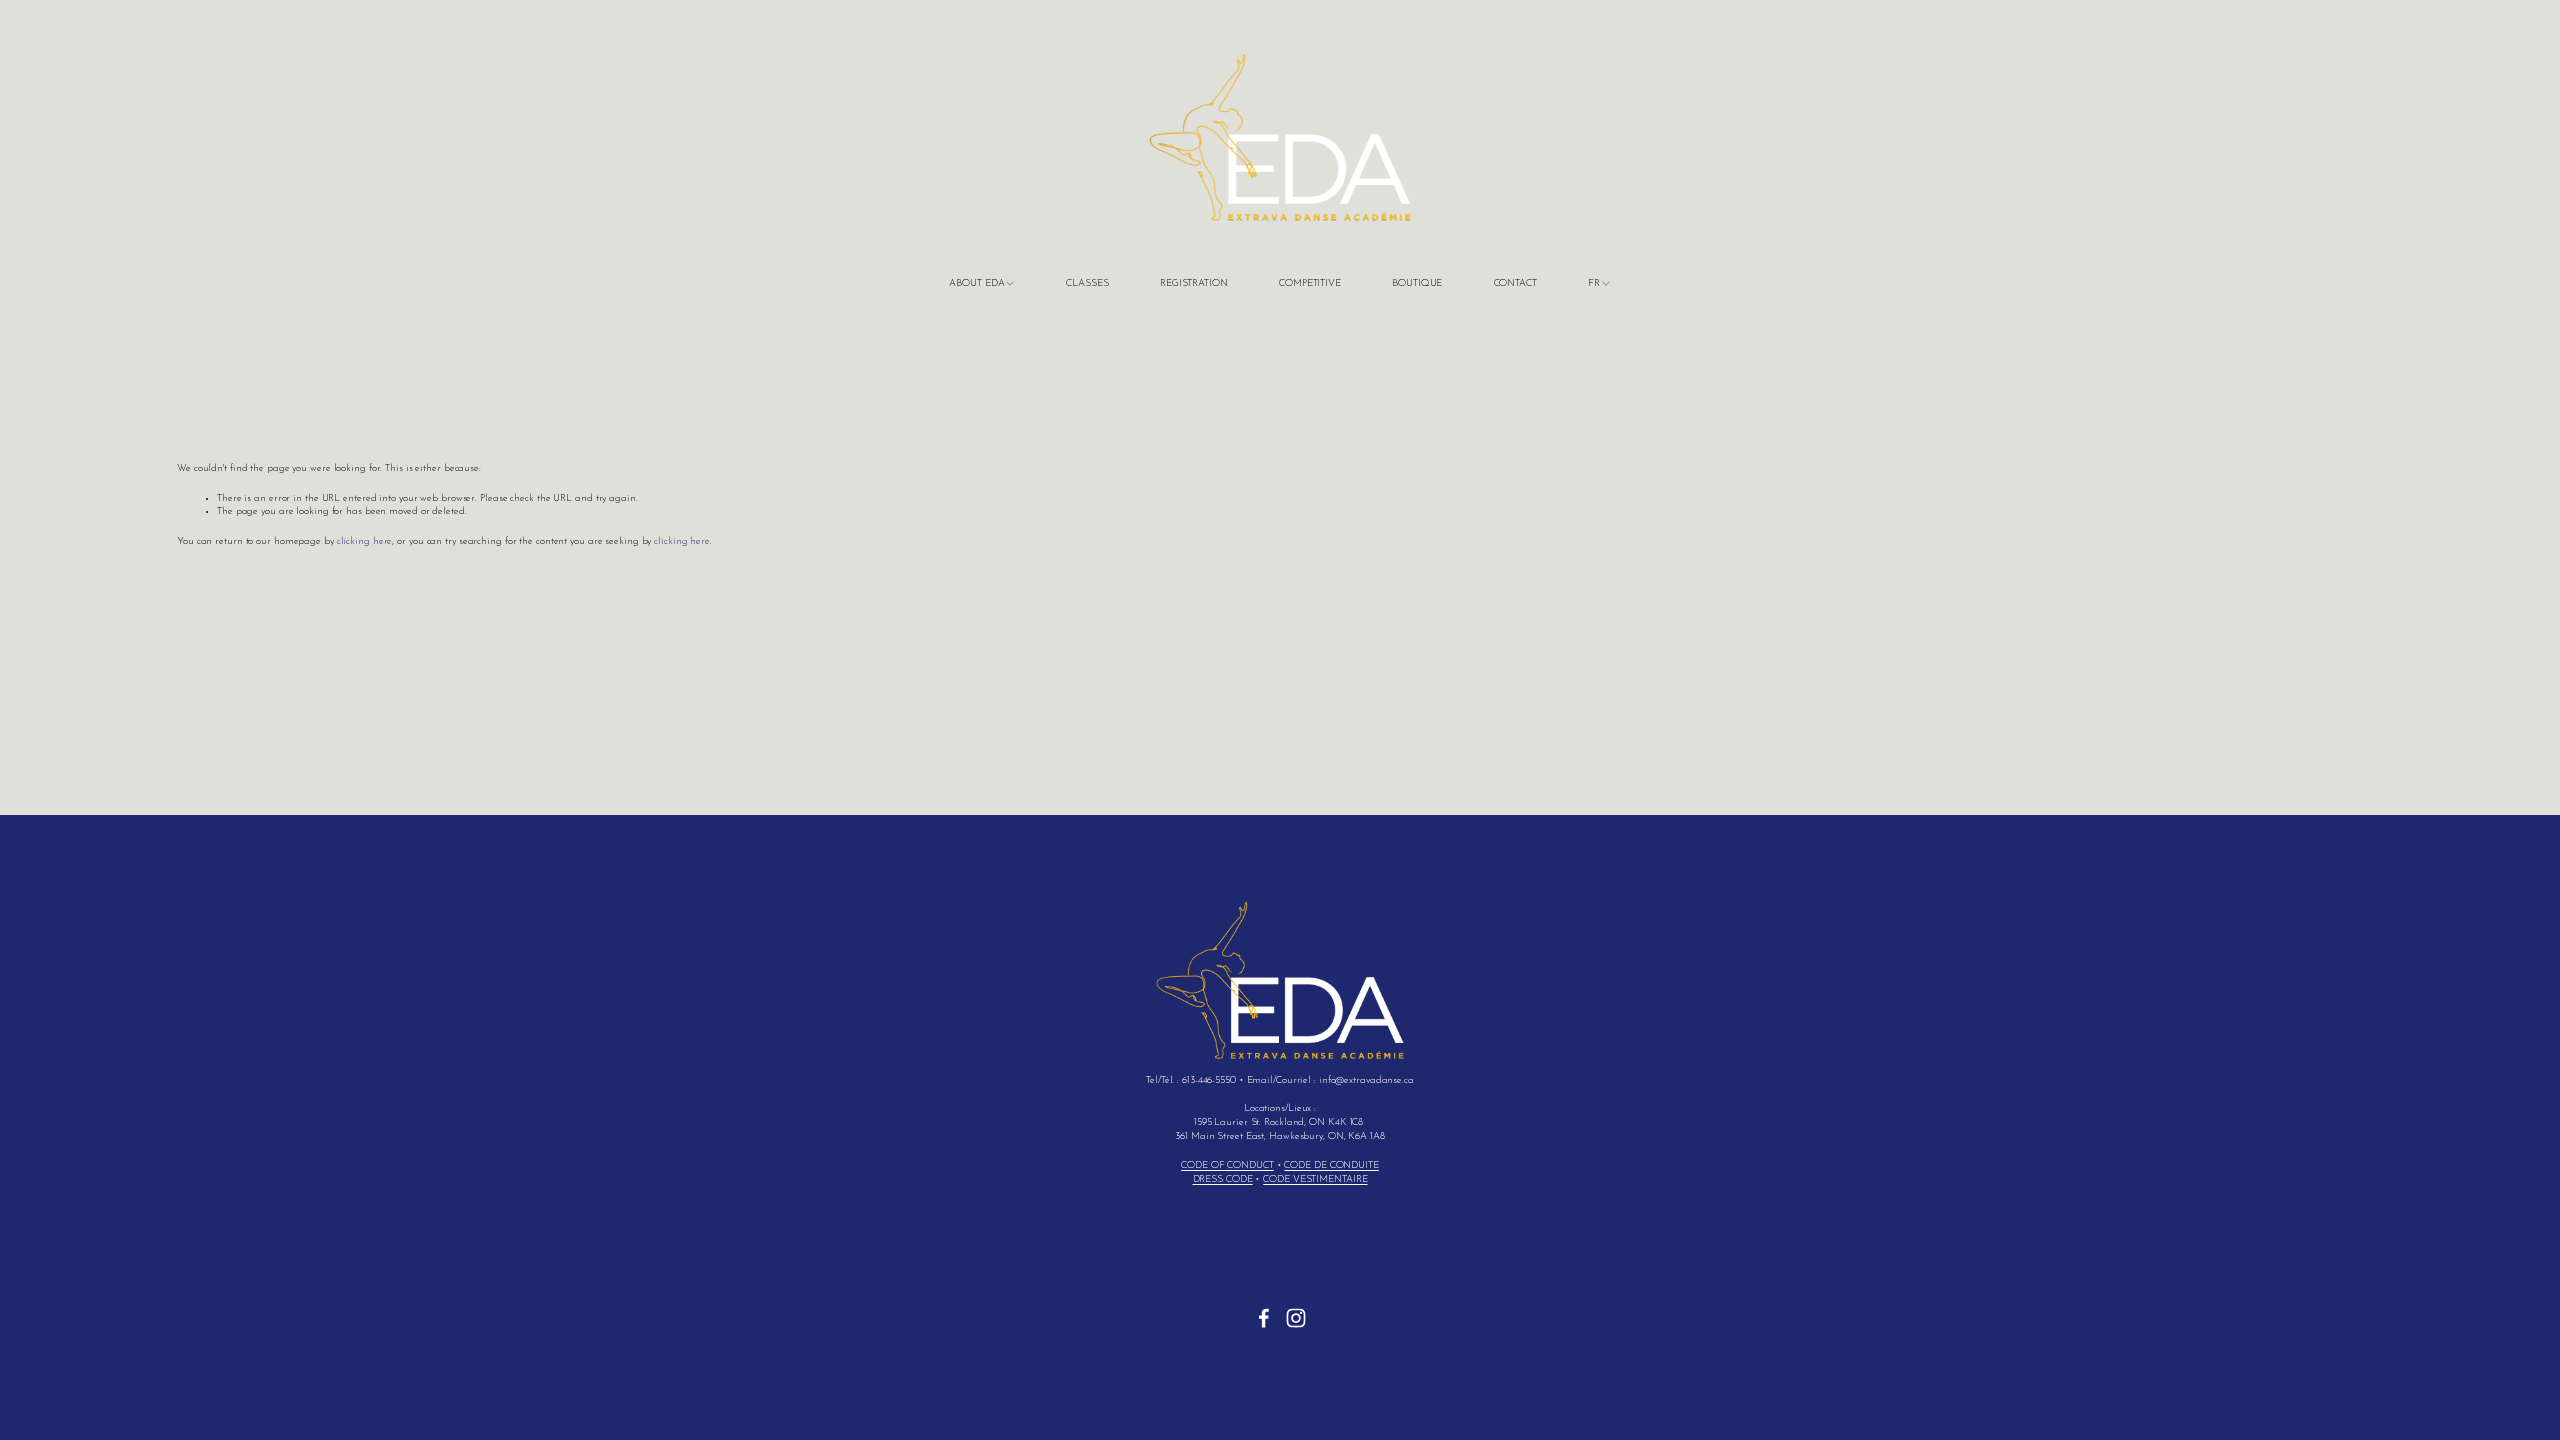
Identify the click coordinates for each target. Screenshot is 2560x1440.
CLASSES (1087, 283)
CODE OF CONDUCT (1227, 1165)
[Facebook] (1264, 1318)
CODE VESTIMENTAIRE (1315, 1179)
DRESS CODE (1223, 1179)
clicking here (365, 541)
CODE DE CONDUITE (1331, 1165)
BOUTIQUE (1417, 283)
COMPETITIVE (1310, 283)
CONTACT (1515, 283)
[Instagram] (1296, 1318)
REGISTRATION (1194, 283)
